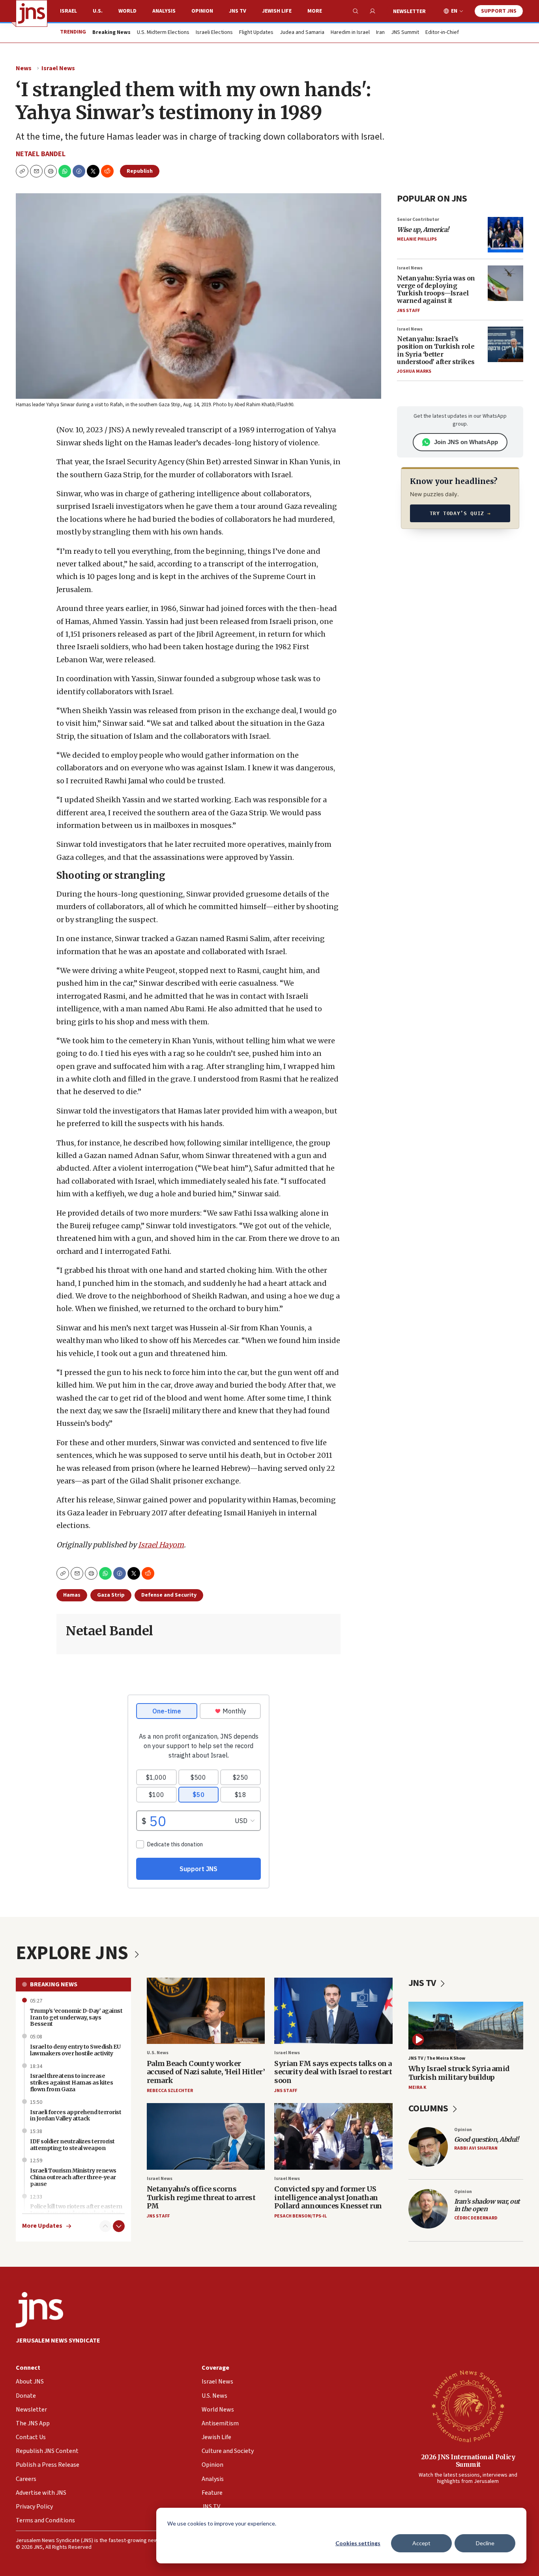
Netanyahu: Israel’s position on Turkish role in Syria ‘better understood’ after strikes (436, 350)
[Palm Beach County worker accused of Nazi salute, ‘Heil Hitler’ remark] (206, 2011)
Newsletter (409, 11)
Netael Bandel (41, 154)
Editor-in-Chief (442, 33)
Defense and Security (169, 1595)
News (24, 68)
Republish (140, 171)
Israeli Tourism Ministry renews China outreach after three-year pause (73, 2177)
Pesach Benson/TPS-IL (300, 2216)
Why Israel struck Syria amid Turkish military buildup (459, 2073)
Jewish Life (277, 11)
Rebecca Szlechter (170, 2091)
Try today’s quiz (460, 513)
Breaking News (54, 1984)
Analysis (164, 11)
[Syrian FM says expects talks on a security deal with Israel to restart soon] (333, 2011)
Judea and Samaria (302, 33)
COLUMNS (429, 2108)
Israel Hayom (161, 1545)
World (127, 11)
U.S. (98, 11)
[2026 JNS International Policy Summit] (468, 2406)
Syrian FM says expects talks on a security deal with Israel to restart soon (333, 2072)
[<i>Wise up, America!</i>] (505, 235)
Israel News (58, 68)
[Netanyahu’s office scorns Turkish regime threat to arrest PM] (206, 2136)
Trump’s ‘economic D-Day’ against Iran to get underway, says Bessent (76, 2017)
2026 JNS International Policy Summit (468, 2461)
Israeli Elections (214, 33)
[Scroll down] (119, 2226)
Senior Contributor (418, 219)
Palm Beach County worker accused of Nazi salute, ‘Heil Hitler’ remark (206, 2072)
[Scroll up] (105, 2226)
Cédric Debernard (476, 2218)
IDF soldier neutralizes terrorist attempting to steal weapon (72, 2145)
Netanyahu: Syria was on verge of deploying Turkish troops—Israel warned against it (436, 290)
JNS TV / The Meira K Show (437, 2058)
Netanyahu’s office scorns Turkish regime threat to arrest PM (201, 2197)
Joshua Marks (414, 371)
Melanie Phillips (417, 239)
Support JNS (499, 11)
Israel (68, 11)
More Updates (42, 2226)
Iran (380, 33)
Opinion (202, 11)
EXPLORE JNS (74, 1953)
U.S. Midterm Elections (163, 33)
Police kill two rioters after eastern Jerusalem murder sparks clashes (76, 2210)
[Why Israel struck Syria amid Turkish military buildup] (466, 2026)
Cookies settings (358, 2543)
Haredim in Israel (350, 33)
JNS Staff (408, 311)
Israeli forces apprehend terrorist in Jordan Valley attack (76, 2116)
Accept (421, 2543)
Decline (485, 2543)
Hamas (72, 1595)
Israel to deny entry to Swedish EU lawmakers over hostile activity (75, 2050)
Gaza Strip (111, 1595)
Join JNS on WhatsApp (466, 442)
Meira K (417, 2088)
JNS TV (238, 11)
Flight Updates (256, 33)
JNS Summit (405, 33)
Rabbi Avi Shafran (476, 2148)
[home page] (32, 13)
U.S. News (158, 2053)
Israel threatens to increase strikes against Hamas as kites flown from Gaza (71, 2083)
